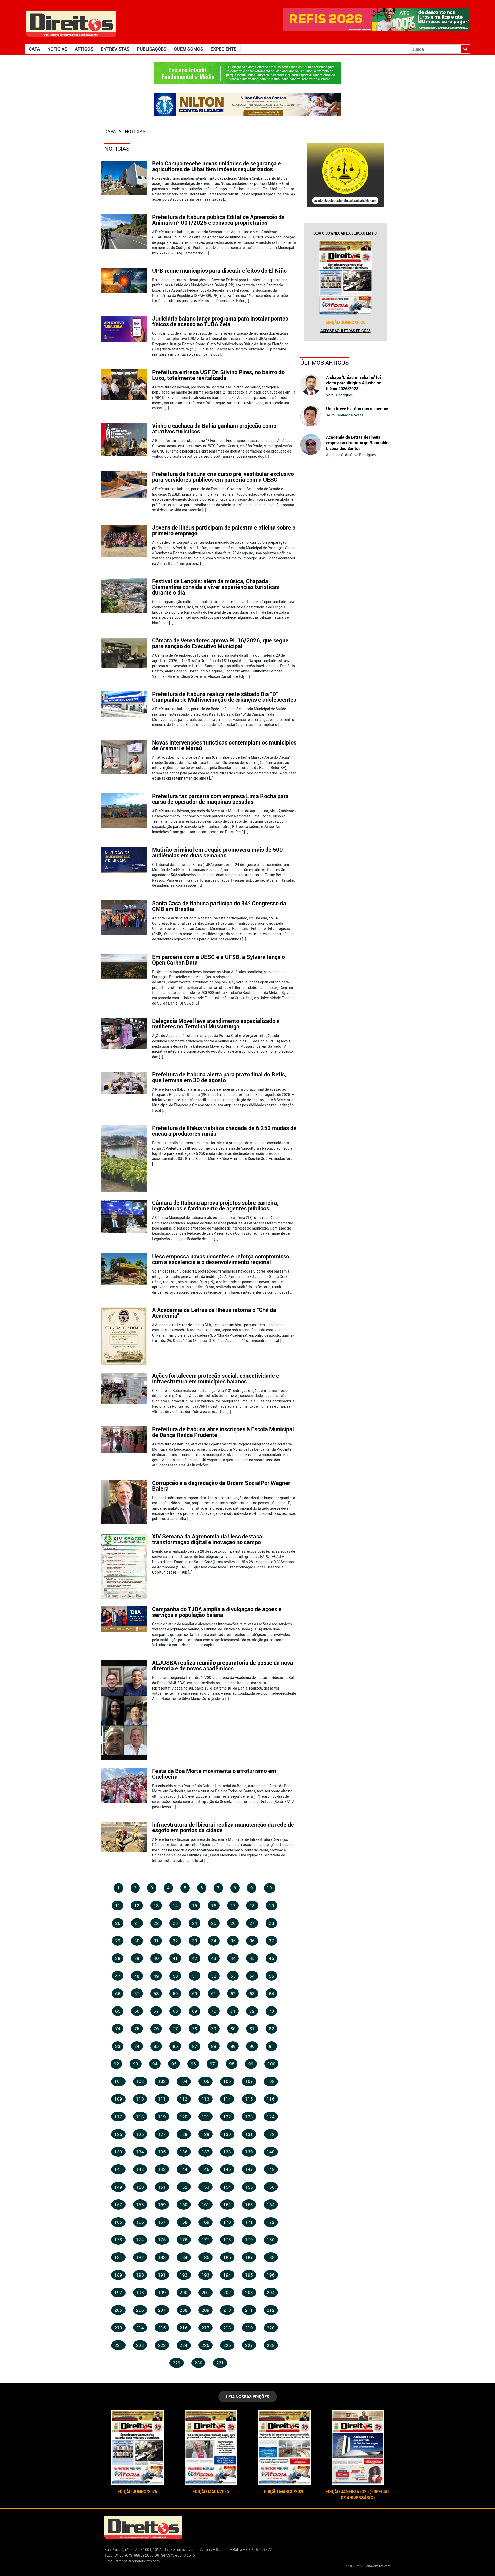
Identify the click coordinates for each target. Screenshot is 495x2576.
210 (227, 2310)
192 (184, 2275)
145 (205, 2169)
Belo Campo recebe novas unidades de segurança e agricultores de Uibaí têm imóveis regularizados (217, 166)
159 (162, 2205)
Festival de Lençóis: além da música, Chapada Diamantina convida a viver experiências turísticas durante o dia (216, 587)
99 (251, 2064)
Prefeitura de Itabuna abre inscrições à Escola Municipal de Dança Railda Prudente (223, 1432)
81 (252, 2029)
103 (162, 2081)
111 (162, 2099)
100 (271, 2064)
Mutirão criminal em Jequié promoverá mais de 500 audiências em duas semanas (217, 852)
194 (227, 2275)
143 (162, 2169)
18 (252, 1906)
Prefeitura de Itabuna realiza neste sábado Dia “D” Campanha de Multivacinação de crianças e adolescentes (224, 697)
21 (137, 1923)
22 (156, 1923)
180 (271, 2240)
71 (233, 2011)
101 (118, 2081)
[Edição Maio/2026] (211, 2447)
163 (249, 2205)
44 (233, 1958)
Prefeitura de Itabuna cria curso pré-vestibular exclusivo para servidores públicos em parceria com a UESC (223, 477)
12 (137, 1906)
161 (205, 2205)
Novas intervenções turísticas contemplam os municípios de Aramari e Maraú (224, 745)
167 (162, 2222)
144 (184, 2169)
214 (140, 2328)
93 (136, 2064)
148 (271, 2169)
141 (118, 2169)
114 (227, 2099)
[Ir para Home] (71, 23)
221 (118, 2345)
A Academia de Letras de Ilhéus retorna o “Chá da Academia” (214, 1313)
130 (227, 2134)
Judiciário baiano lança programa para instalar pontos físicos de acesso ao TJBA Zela (220, 321)
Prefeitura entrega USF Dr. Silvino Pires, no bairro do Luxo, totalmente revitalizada (218, 375)
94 (155, 2064)
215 (162, 2328)
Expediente (224, 49)
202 (227, 2292)
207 (162, 2310)
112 (184, 2099)
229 (177, 2363)
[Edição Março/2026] (284, 2447)
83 (118, 2046)
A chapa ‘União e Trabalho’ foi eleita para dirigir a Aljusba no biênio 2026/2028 (354, 383)
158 (140, 2205)
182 (140, 2257)
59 (175, 1993)
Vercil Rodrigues (339, 395)
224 (184, 2345)
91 (271, 2046)
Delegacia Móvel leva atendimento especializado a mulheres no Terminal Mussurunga (216, 1023)
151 (162, 2187)
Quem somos (188, 49)
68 (175, 2011)
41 (175, 1958)
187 (249, 2257)
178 (227, 2240)
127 (162, 2134)
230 (199, 2363)
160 (184, 2205)
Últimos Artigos (325, 362)
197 (118, 2292)
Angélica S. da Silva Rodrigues (351, 455)
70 (214, 2011)
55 (271, 1976)
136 (184, 2152)
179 (249, 2240)
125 (118, 2134)
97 (212, 2064)
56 (118, 1993)
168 (184, 2222)
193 (205, 2275)
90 (252, 2046)
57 (137, 1993)
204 (271, 2292)
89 (233, 2046)
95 (174, 2064)
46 (271, 1958)
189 (118, 2275)
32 (175, 1941)
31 (156, 1941)
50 (175, 1976)
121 (205, 2117)
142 (140, 2169)
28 (271, 1923)
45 (252, 1958)
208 (184, 2310)
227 (249, 2345)
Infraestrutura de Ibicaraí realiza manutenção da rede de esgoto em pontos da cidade (223, 1827)
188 (271, 2257)
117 (118, 2117)
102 (140, 2081)
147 (249, 2169)
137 (205, 2152)
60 (195, 1993)
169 (205, 2222)
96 (193, 2064)
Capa (34, 49)
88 (214, 2046)
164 (271, 2205)
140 (271, 2152)
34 (214, 1941)
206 (140, 2310)
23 (175, 1923)
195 (249, 2275)
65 (118, 2011)
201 (205, 2292)
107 (249, 2081)
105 (205, 2081)
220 (271, 2328)
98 (232, 2064)
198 (140, 2292)
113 (205, 2099)
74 (118, 2029)
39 (137, 1958)
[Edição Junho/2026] (345, 278)
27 (252, 1923)
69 (195, 2011)
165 (118, 2222)
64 (271, 1993)
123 (249, 2117)
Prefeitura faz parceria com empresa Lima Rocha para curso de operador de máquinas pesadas (220, 799)
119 (162, 2117)
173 (118, 2240)
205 (118, 2310)
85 (156, 2046)
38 (118, 1958)
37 (271, 1941)
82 (271, 2029)
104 (184, 2081)
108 (271, 2081)
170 (227, 2222)
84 (137, 2046)
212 (271, 2310)
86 (175, 2046)
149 (118, 2187)
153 (205, 2187)
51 (195, 1976)
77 (175, 2029)
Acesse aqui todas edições (346, 331)
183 (162, 2257)
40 (156, 1958)
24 (195, 1923)
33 (195, 1941)
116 (271, 2099)
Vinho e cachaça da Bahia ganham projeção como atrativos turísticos (214, 428)
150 (140, 2187)
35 (233, 1941)
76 (156, 2029)
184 (184, 2257)
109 (118, 2099)
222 (140, 2345)
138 (227, 2152)
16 (214, 1906)
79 (214, 2029)
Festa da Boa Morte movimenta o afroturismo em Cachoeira (214, 1774)
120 (184, 2117)
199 (162, 2292)
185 (205, 2257)
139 (249, 2152)
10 (269, 1888)
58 (156, 1993)
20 (118, 1923)
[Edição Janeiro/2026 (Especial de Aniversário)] (358, 2447)
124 (271, 2117)
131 (249, 2134)
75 (137, 2029)
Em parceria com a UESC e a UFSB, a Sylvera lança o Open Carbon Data (218, 960)
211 (249, 2310)
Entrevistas (115, 49)
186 (227, 2257)
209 (205, 2310)
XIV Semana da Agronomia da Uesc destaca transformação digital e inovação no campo (207, 1539)
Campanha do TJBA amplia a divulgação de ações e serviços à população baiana (217, 1612)
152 (184, 2187)
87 (195, 2046)
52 (214, 1976)
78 (195, 2029)
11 (118, 1906)
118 (140, 2117)
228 (271, 2345)
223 (162, 2345)
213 (118, 2328)
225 (205, 2345)
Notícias (57, 49)
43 (214, 1958)
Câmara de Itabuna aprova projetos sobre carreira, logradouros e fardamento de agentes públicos (215, 1205)
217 (205, 2328)
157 (118, 2205)
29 (118, 1941)
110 (140, 2099)
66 (137, 2011)
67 (156, 2011)
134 (140, 2152)
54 (252, 1976)
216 (184, 2328)
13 (156, 1906)
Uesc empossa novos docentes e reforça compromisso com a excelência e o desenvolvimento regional (221, 1259)
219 (249, 2328)
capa (111, 131)
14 (175, 1906)
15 (195, 1906)
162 (227, 2205)
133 (118, 2152)
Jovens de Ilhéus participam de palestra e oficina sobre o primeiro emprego (224, 530)
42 (195, 1958)
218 (227, 2328)
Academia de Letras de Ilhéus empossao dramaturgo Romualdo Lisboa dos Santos (357, 443)
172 (271, 2222)
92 (117, 2064)
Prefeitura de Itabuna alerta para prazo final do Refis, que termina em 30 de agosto (219, 1077)
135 (162, 2152)
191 (162, 2275)
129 (205, 2134)
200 (184, 2292)
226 (227, 2345)
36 (252, 1941)
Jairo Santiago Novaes (345, 415)
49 (156, 1976)
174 (140, 2240)
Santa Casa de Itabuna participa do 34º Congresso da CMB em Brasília (219, 906)
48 (137, 1976)
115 (249, 2099)
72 (252, 2011)
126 (140, 2134)
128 (184, 2134)
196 (271, 2275)
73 (271, 2011)
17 (233, 1906)
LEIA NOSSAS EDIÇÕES (248, 2397)
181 (118, 2257)
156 (271, 2187)
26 (233, 1923)
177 (205, 2240)
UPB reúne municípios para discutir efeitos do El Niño (219, 270)
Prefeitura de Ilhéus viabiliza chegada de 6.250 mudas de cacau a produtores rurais (224, 1131)
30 (137, 1941)
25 (214, 1923)
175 (162, 2240)
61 (214, 1993)
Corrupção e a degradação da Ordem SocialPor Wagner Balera (221, 1486)
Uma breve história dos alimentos (357, 409)
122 (227, 2117)
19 (271, 1906)
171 (249, 2222)
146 (227, 2169)
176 (184, 2240)
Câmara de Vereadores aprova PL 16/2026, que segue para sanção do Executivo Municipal (220, 643)
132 (271, 2134)
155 (249, 2187)
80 (233, 2029)
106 (227, 2081)
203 (249, 2292)
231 (220, 2363)
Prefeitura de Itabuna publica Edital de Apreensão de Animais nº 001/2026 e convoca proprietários (218, 220)
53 (233, 1976)
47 (118, 1976)
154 (227, 2187)
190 (140, 2275)
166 (140, 2222)
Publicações (152, 49)
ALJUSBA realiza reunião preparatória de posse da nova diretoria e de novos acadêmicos (223, 1665)
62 (233, 1993)
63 (252, 1993)
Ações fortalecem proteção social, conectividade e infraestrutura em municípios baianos (216, 1378)
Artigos (84, 49)
